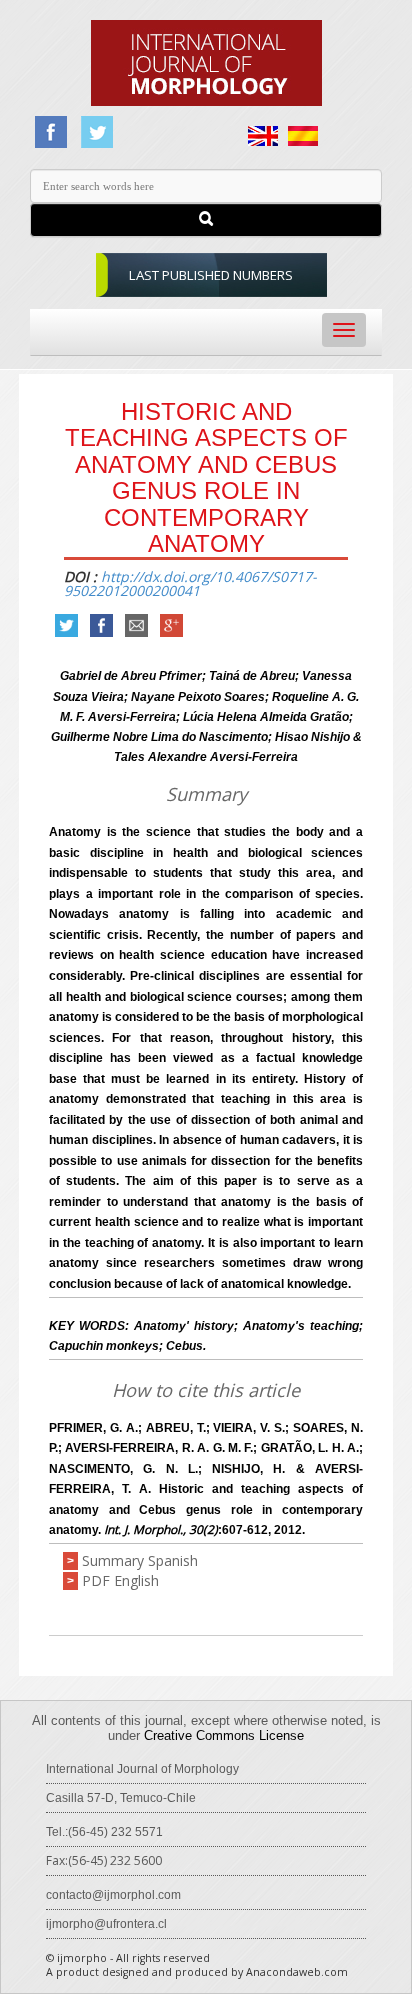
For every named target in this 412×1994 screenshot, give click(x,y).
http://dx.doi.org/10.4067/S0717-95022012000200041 (190, 583)
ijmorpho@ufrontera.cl (106, 1924)
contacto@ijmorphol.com (113, 1895)
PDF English (120, 1580)
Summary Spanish (140, 1560)
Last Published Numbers (211, 275)
